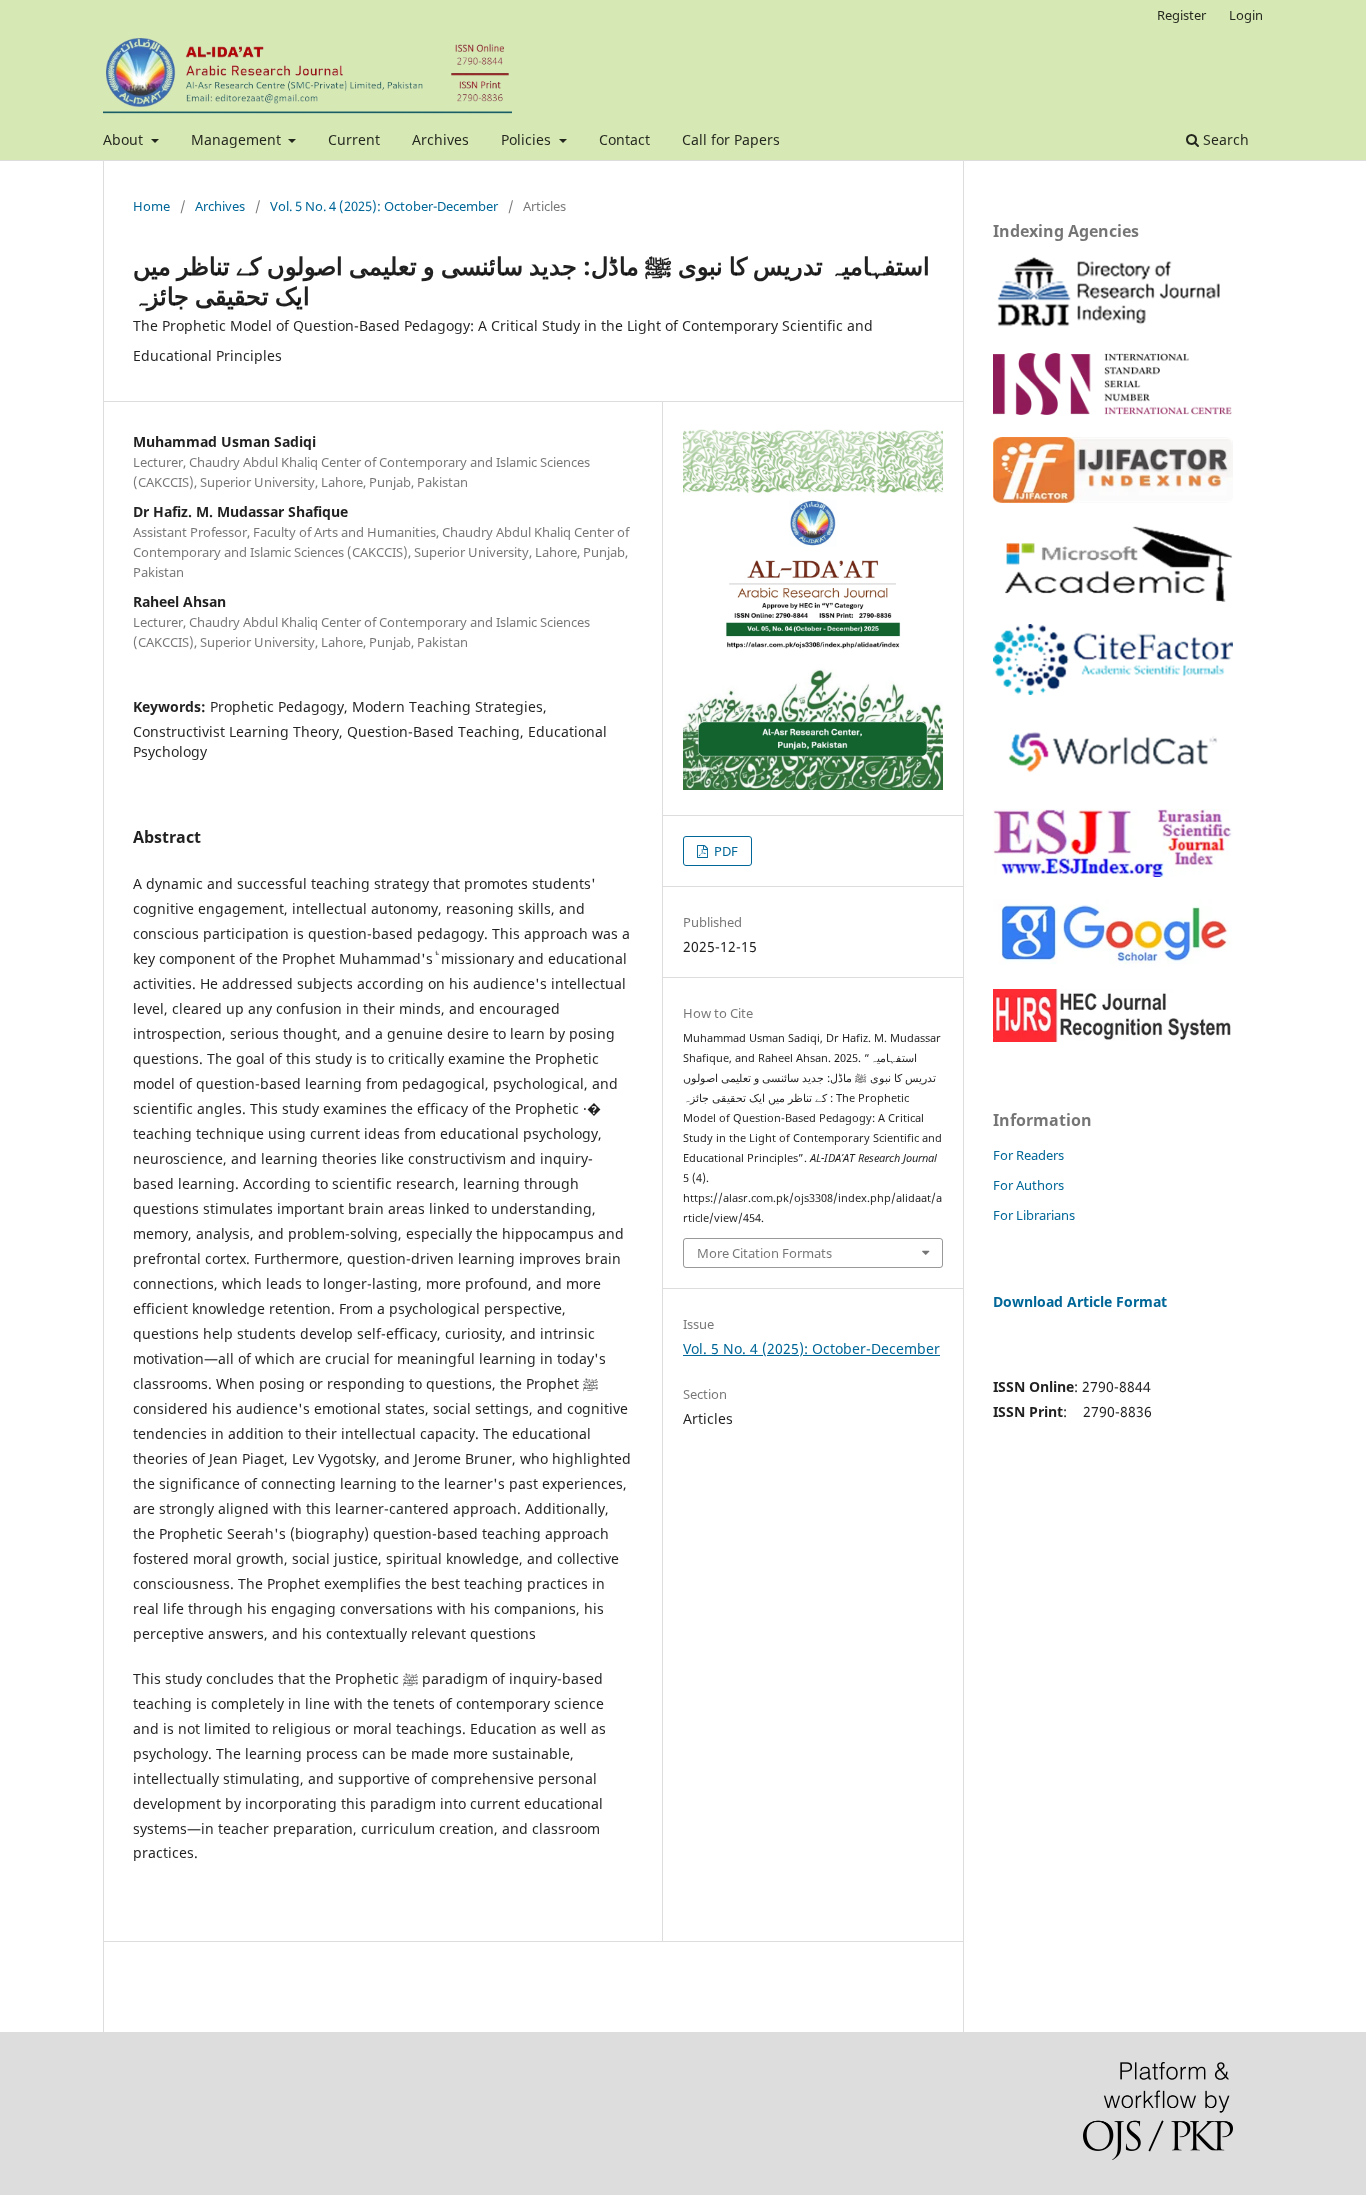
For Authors (1028, 1185)
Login (1246, 15)
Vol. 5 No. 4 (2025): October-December (384, 206)
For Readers (1028, 1155)
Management (238, 139)
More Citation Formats (764, 1253)
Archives (440, 139)
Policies (528, 139)
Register (1181, 15)
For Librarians (1034, 1215)
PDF (724, 851)
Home (151, 206)
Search (1224, 139)
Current (354, 139)
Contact (624, 139)
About (125, 139)
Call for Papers (731, 139)
